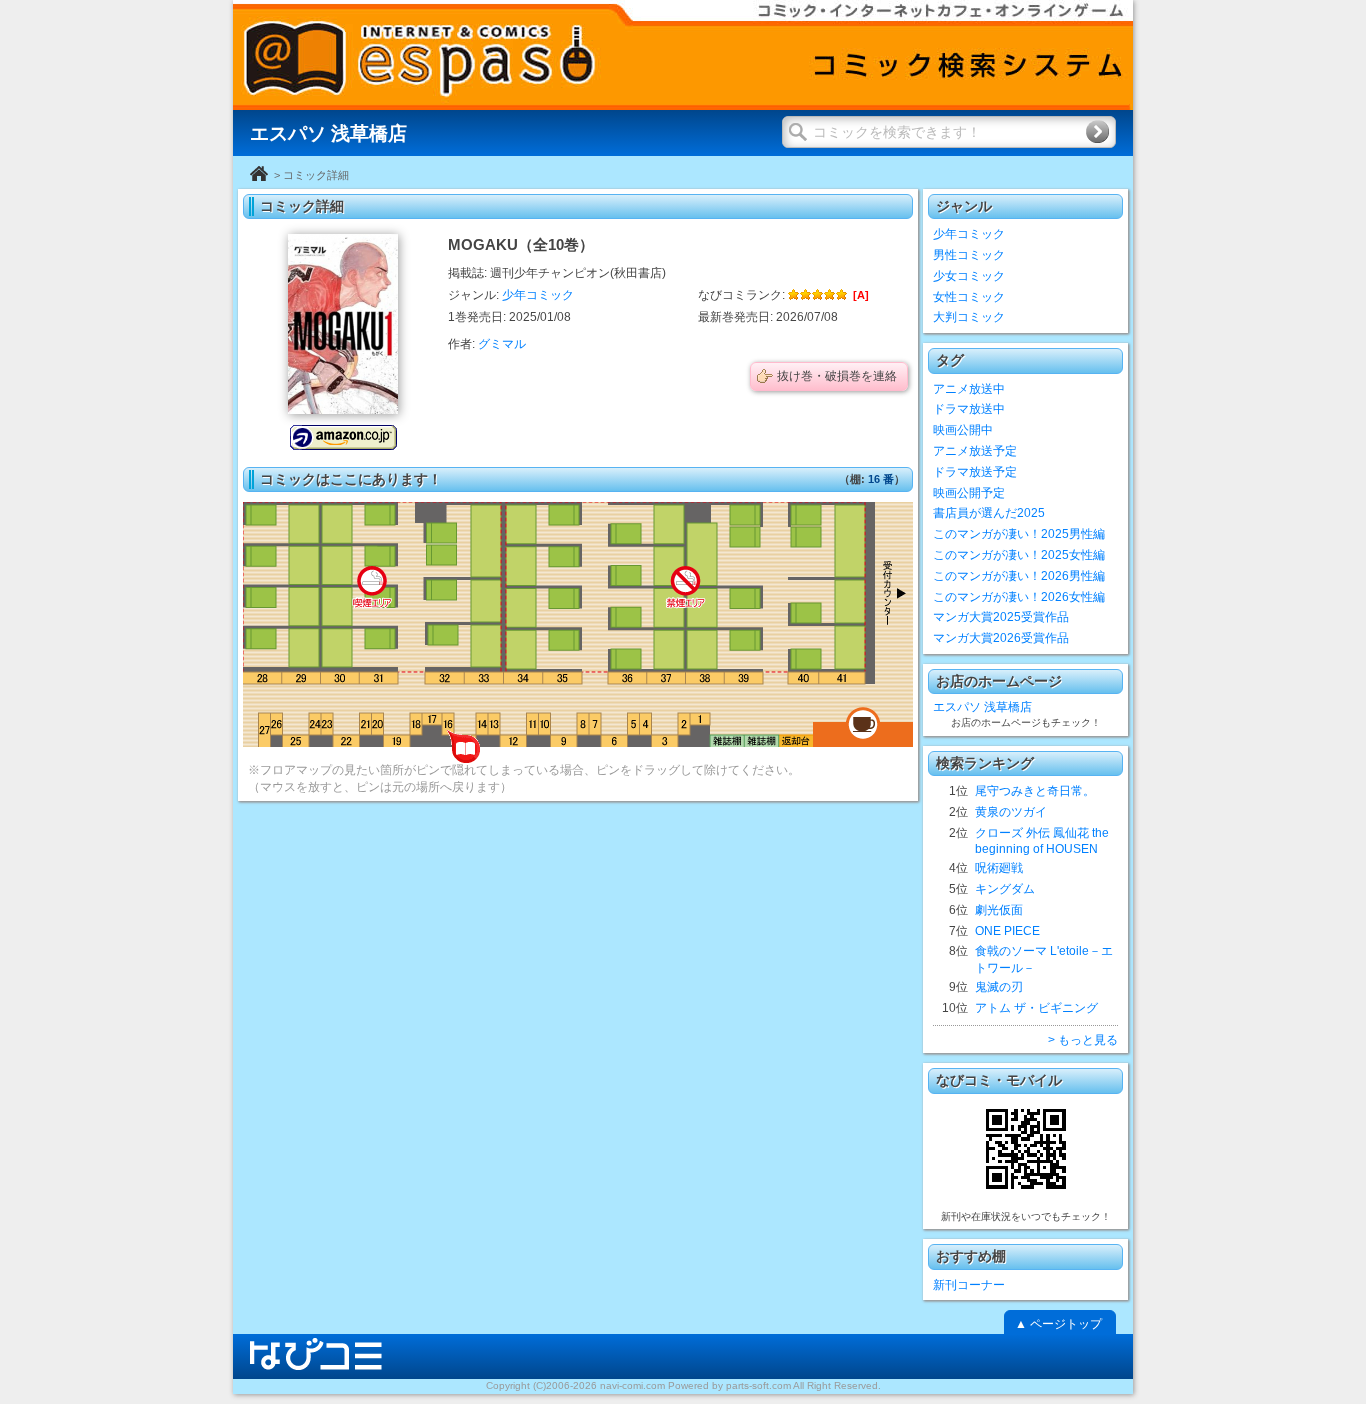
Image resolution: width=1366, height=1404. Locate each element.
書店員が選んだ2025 (989, 513)
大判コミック (969, 317)
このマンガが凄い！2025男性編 (1019, 534)
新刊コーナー (969, 1285)
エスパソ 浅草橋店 (982, 707)
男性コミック (969, 255)
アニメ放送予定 (975, 451)
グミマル (502, 344)
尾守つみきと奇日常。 (1035, 791)
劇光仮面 (999, 910)
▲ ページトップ (1058, 1324)
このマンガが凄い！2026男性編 (1019, 576)
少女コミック (969, 276)
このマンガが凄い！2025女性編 (1019, 555)
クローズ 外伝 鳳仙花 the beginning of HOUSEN (1042, 841)
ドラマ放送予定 (975, 472)
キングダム (1005, 889)
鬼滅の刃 (999, 987)
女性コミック (969, 297)
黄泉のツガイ (1011, 812)
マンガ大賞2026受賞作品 (1001, 638)
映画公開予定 (969, 493)
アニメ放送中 (969, 389)
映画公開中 (963, 430)
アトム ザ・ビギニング (1036, 1008)
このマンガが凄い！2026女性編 (1019, 597)
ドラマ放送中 (969, 409)
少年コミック (538, 295)
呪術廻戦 (999, 868)
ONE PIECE (1007, 931)
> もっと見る (1083, 1040)
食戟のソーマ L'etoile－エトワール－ (1044, 959)
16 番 (881, 479)
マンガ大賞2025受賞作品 (1001, 617)
